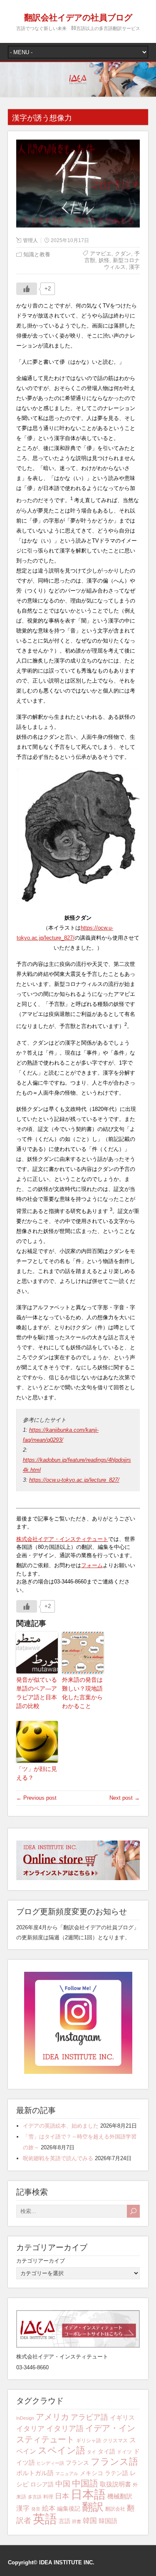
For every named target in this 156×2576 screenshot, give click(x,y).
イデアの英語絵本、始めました (61, 2126)
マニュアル (67, 2473)
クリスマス (115, 2441)
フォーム (92, 1565)
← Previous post (36, 1798)
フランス (77, 2463)
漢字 (23, 2508)
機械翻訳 (120, 2496)
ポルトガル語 (35, 2473)
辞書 (77, 2521)
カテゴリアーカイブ (41, 2261)
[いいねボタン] (27, 289)
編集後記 (69, 2508)
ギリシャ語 (89, 2441)
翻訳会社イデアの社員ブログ (78, 17)
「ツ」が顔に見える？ (37, 1773)
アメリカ (52, 2417)
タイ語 (106, 2451)
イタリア (30, 2429)
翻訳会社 (115, 2509)
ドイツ (124, 2452)
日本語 (88, 2495)
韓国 (90, 2521)
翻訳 (93, 2507)
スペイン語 (62, 2450)
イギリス (122, 2417)
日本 (62, 2496)
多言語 (35, 2497)
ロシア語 (42, 2484)
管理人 (30, 240)
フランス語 (114, 2462)
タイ (92, 2452)
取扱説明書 (115, 2484)
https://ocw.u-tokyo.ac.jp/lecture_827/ (74, 1480)
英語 (45, 2519)
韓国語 (108, 2521)
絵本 (49, 2508)
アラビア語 (89, 2417)
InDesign (25, 2418)
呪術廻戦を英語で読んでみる (58, 2158)
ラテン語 (116, 2473)
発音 (36, 2509)
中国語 (85, 2483)
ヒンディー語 (50, 2463)
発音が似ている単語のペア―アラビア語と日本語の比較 (37, 1693)
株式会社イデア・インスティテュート (62, 1539)
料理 (48, 2497)
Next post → (125, 1798)
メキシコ (92, 2473)
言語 (64, 2521)
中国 (63, 2484)
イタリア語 (65, 2428)
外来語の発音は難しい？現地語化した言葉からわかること (82, 1693)
